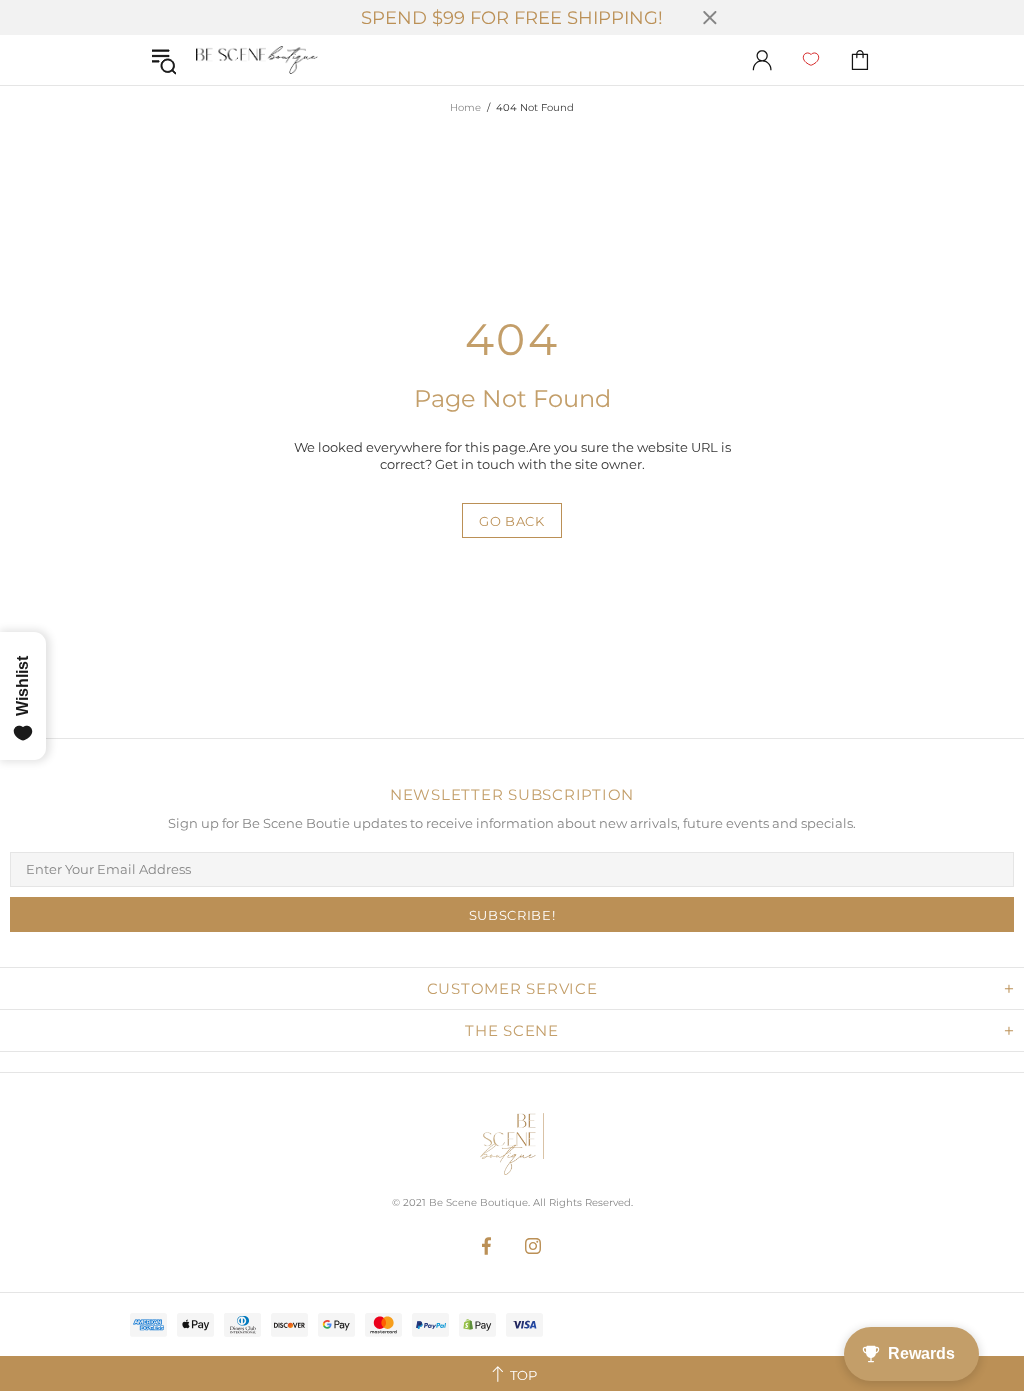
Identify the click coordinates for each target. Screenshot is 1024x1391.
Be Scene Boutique (257, 60)
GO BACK (512, 521)
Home (465, 107)
